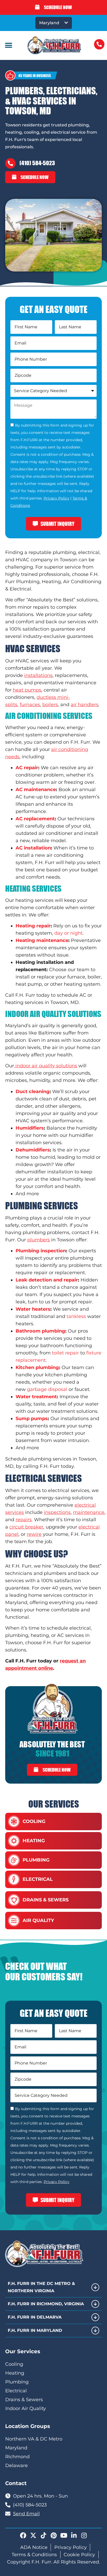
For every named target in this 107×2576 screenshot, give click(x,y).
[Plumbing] (14, 1860)
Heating (34, 1841)
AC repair (27, 768)
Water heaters (33, 1309)
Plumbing (36, 1860)
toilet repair (65, 1353)
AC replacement (35, 819)
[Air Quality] (14, 1921)
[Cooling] (14, 1822)
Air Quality (38, 1920)
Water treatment (36, 1397)
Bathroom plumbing (40, 1331)
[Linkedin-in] (74, 2535)
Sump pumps (32, 1419)
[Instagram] (84, 2535)
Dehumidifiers (33, 1150)
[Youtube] (64, 2535)
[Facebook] (23, 2535)
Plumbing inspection (41, 1251)
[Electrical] (14, 1879)
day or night (68, 933)
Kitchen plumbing (37, 1367)
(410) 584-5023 (37, 163)
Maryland (49, 23)
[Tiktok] (43, 2535)
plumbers (39, 1240)
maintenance (89, 1512)
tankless (76, 1316)
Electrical (38, 1879)
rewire (34, 1534)
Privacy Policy (56, 498)
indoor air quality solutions (46, 1066)
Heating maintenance (42, 940)
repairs (24, 1520)
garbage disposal (47, 1389)
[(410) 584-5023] (10, 163)
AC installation (33, 848)
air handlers (85, 705)
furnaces (30, 705)
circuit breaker (26, 1527)
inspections (57, 1512)
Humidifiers (30, 1128)
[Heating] (14, 1841)
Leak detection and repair (47, 1280)
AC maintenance (36, 790)
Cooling (34, 1821)
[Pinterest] (53, 2535)
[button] (8, 45)
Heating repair (33, 926)
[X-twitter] (33, 2535)
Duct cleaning (33, 1092)
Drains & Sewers (46, 1900)
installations (38, 675)
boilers (50, 705)
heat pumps (27, 690)
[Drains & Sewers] (14, 1900)
